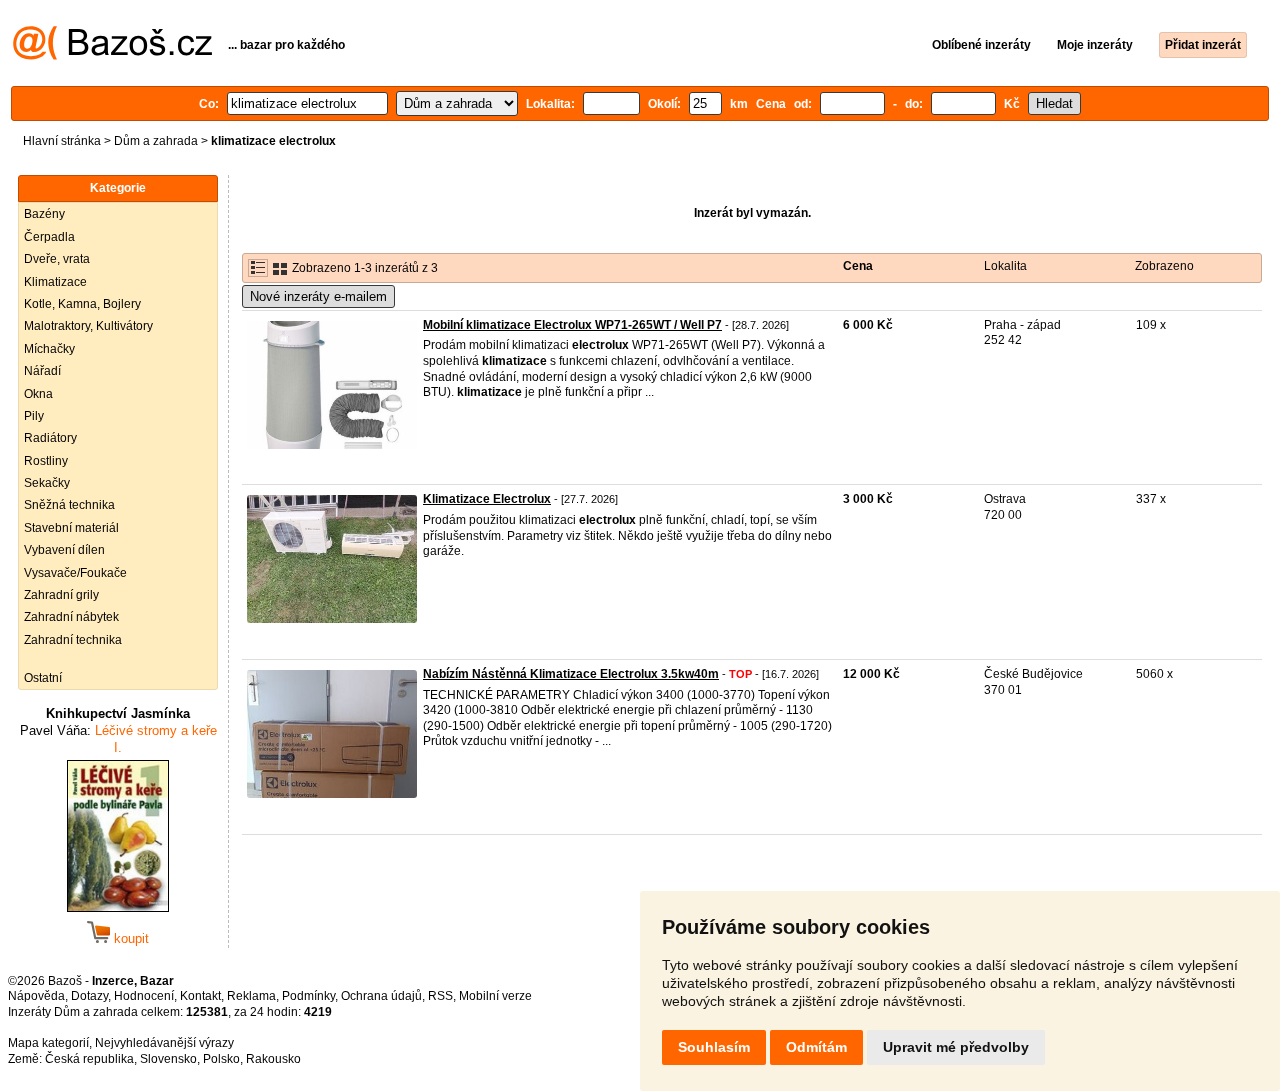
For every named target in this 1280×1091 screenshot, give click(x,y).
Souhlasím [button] (714, 1047)
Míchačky (49, 349)
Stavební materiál (71, 528)
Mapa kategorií (48, 1043)
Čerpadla (49, 237)
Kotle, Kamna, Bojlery (82, 304)
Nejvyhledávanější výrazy (164, 1043)
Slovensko (168, 1059)
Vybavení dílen (64, 550)
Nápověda (36, 996)
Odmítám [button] (816, 1047)
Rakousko (273, 1059)
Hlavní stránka (62, 141)
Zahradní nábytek (71, 617)
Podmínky (308, 996)
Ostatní (43, 678)
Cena (858, 266)
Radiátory (50, 438)
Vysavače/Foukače (75, 573)
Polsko (221, 1059)
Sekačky (47, 483)
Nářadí (42, 371)
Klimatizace (55, 282)
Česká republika (89, 1059)
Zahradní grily (61, 595)
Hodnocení (144, 996)
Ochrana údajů (381, 996)
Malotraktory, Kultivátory (88, 326)
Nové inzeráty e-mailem (318, 296)
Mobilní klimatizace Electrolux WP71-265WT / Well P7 (572, 325)
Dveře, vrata (57, 259)
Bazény (44, 214)
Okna (38, 394)
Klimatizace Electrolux (487, 499)
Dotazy (89, 996)
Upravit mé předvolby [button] (956, 1047)
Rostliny (46, 461)
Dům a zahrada (156, 141)
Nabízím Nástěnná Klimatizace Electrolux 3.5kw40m (571, 674)
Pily (34, 416)
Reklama (251, 996)
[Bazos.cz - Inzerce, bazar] (112, 56)
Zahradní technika (73, 640)
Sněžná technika (69, 505)
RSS (440, 996)
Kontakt (200, 996)
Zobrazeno (1164, 266)
